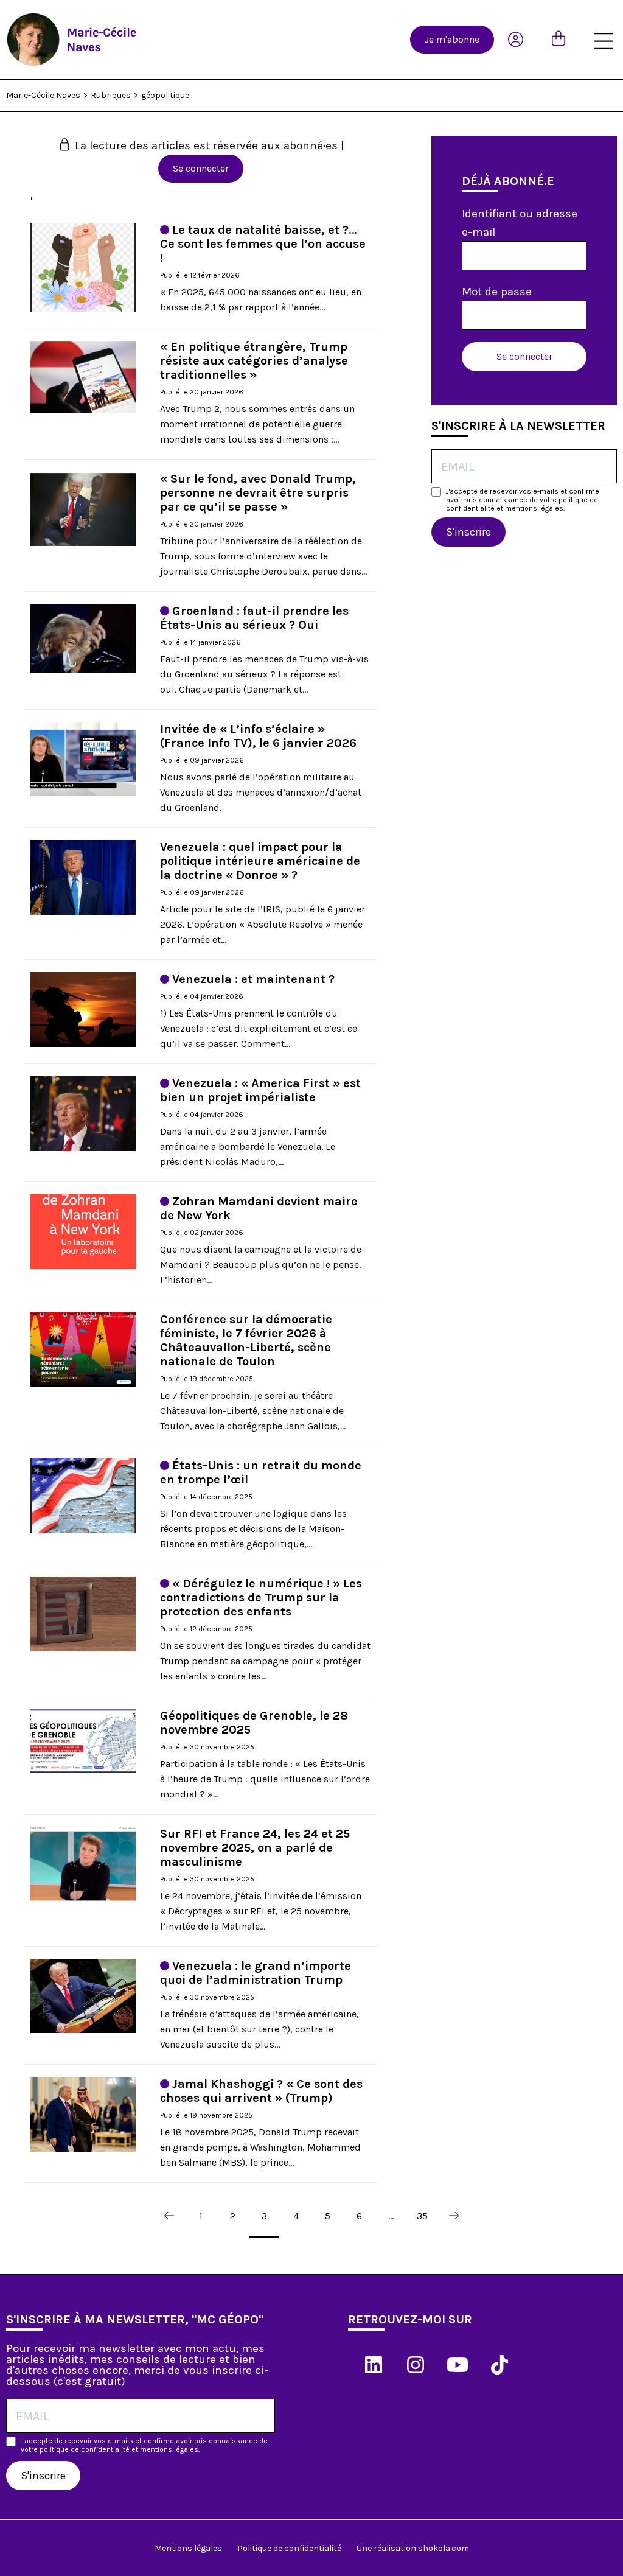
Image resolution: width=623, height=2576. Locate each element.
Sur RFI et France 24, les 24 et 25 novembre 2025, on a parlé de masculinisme (255, 1848)
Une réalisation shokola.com (413, 2548)
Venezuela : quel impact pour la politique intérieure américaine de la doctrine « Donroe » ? (260, 861)
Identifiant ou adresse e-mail (520, 223)
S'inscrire (468, 532)
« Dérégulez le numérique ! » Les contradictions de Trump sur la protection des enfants (261, 1598)
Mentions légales (188, 2548)
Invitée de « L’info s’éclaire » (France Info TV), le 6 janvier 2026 (258, 736)
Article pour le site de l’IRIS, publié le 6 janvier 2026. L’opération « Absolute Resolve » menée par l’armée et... (263, 924)
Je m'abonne (452, 39)
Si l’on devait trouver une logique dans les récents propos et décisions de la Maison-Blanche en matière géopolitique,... (253, 1529)
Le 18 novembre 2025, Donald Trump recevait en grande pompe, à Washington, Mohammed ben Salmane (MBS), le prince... (260, 2147)
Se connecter (201, 168)
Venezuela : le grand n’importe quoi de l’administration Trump (256, 1973)
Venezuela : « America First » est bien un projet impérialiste (260, 1090)
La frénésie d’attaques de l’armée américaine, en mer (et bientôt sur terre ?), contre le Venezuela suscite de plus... (259, 2029)
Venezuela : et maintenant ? (253, 979)
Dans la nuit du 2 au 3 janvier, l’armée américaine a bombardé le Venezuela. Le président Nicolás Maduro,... (248, 1146)
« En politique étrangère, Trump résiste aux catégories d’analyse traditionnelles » (254, 361)
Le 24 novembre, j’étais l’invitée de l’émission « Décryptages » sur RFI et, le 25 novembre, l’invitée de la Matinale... (261, 1911)
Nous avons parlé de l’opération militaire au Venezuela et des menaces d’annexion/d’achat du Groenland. (261, 792)
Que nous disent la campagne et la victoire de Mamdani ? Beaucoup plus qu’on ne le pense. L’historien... (261, 1265)
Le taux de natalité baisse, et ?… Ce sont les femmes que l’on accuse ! (263, 244)
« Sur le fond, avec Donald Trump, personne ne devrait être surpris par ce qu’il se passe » (258, 493)
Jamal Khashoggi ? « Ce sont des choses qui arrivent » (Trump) (261, 2091)
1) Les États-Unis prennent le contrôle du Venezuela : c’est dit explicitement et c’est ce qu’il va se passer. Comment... (259, 1028)
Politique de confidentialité (289, 2548)
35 (422, 2216)
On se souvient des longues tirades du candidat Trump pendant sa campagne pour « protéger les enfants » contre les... (265, 1661)
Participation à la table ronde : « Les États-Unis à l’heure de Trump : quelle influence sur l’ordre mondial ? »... (265, 1779)
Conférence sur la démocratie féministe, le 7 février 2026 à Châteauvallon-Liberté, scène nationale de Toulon (246, 1340)
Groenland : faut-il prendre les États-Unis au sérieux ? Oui (254, 618)
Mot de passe (497, 292)
